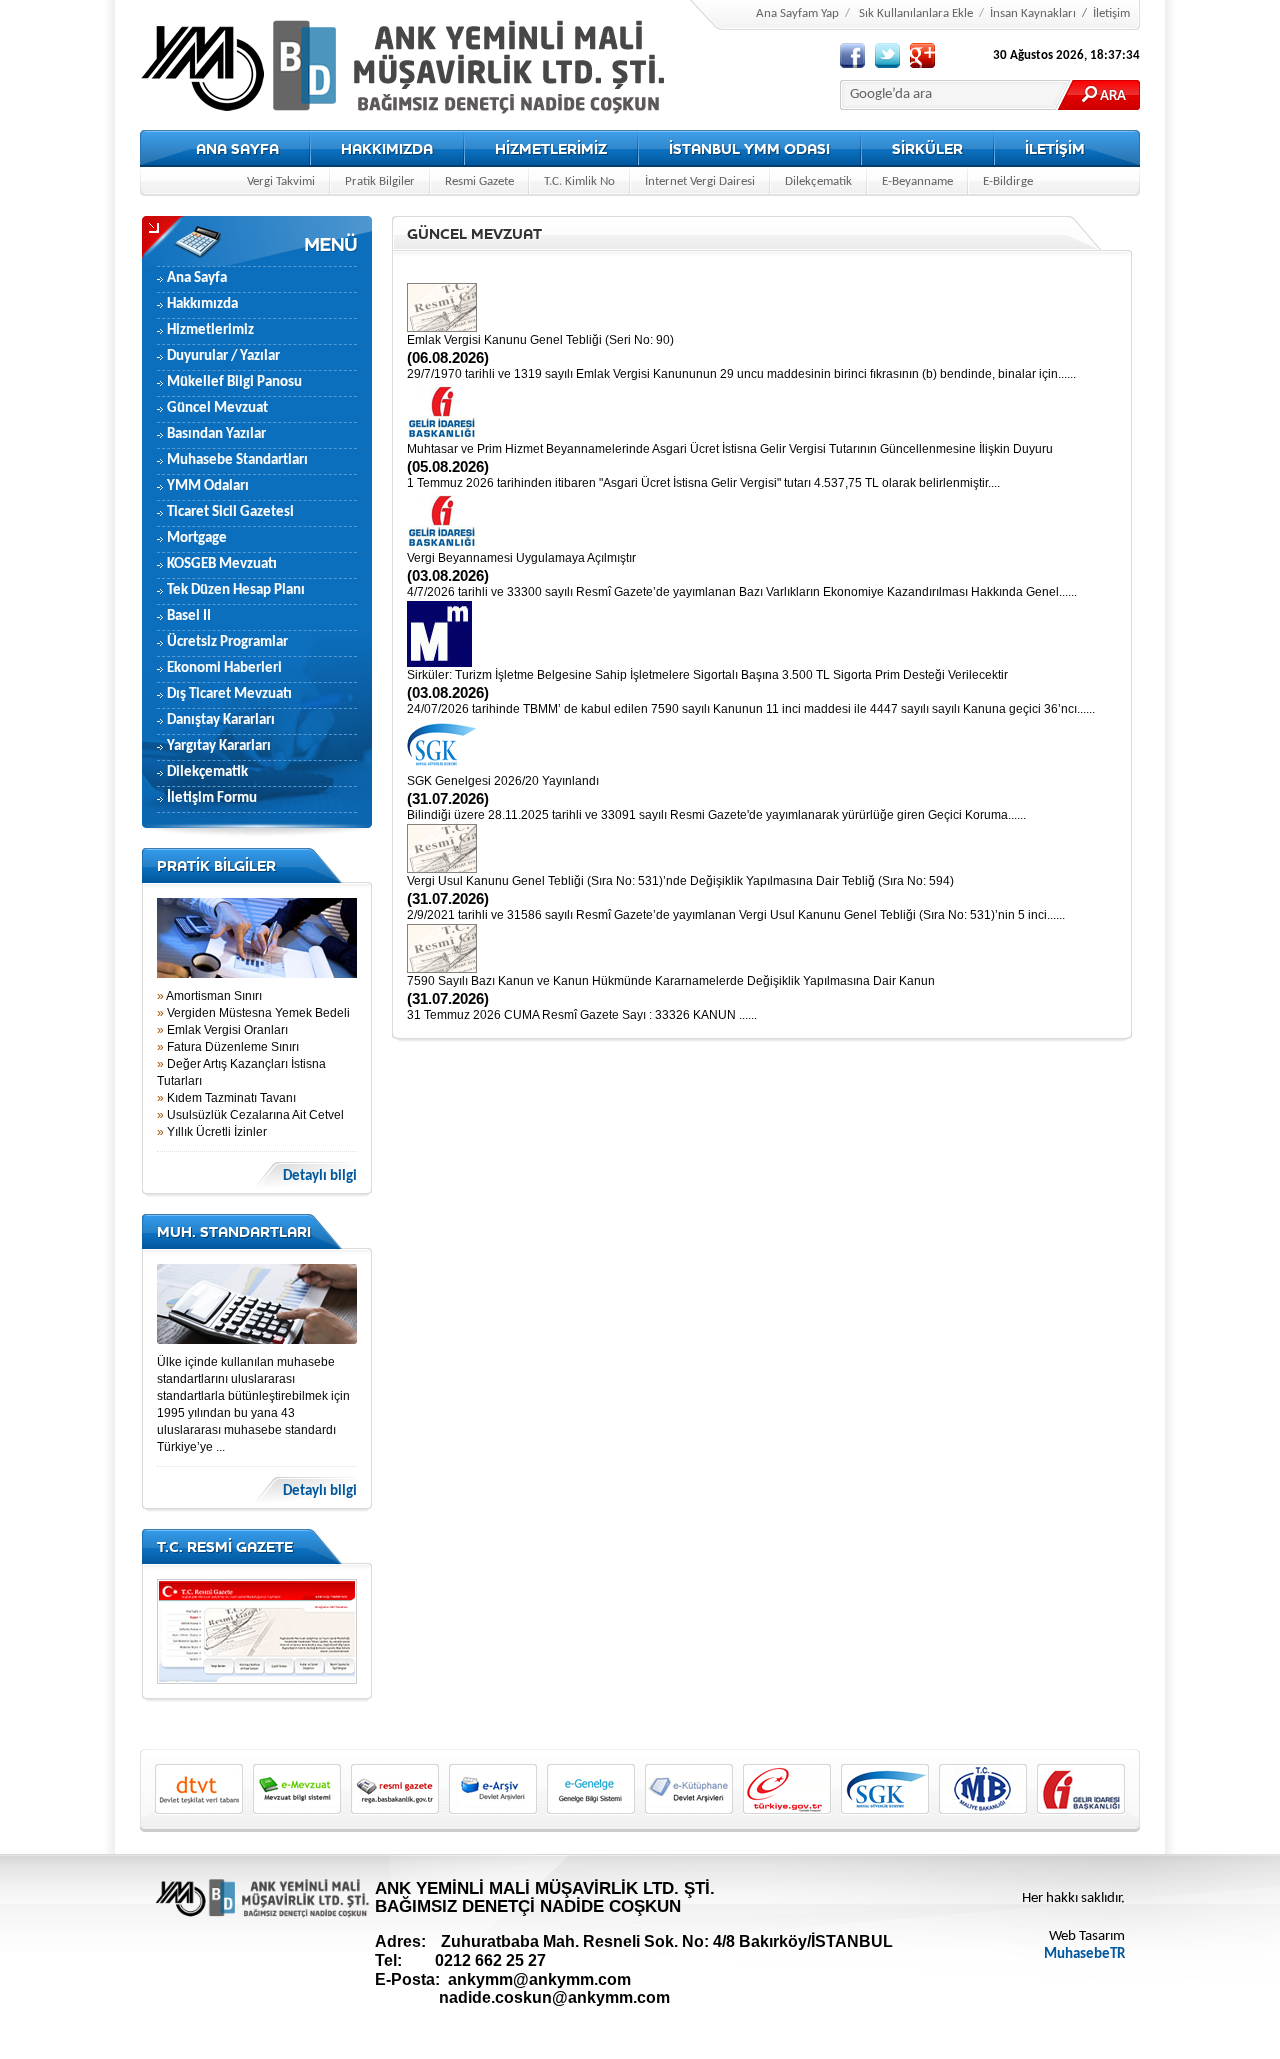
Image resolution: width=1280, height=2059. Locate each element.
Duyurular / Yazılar (223, 356)
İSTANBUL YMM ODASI (749, 148)
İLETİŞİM (1055, 148)
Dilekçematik (818, 181)
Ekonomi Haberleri (224, 668)
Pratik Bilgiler (380, 181)
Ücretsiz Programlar (227, 642)
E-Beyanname (917, 181)
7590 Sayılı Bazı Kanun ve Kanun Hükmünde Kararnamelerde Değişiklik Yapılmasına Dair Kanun (671, 981)
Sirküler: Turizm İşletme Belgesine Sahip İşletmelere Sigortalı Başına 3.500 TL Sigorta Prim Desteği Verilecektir (707, 675)
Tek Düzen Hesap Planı (236, 590)
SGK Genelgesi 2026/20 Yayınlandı (503, 781)
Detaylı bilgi (320, 1176)
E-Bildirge (1008, 181)
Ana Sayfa (197, 278)
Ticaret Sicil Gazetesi (230, 512)
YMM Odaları (208, 486)
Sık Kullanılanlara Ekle (916, 13)
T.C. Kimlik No (579, 181)
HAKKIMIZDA (387, 148)
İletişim (1111, 13)
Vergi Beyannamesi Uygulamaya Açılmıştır (521, 558)
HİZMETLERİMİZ (551, 148)
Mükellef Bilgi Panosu (234, 382)
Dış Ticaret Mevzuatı (229, 694)
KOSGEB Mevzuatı (222, 564)
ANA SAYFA (237, 148)
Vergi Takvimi (281, 181)
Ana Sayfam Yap (797, 13)
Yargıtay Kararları (219, 746)
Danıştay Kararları (221, 720)
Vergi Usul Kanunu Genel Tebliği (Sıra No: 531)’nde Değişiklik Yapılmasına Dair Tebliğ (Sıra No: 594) (680, 881)
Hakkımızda (202, 304)
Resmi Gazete (479, 181)
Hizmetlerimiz (210, 330)
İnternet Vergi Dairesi (700, 181)
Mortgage (197, 538)
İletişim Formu (212, 798)
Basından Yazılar (216, 434)
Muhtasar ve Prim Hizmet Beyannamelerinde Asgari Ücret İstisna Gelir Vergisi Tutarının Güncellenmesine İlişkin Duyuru (730, 449)
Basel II (189, 616)
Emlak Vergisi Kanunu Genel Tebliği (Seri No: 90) (540, 340)
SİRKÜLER (927, 148)
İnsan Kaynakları (1033, 13)
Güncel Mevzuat (217, 408)
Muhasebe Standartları (237, 460)
